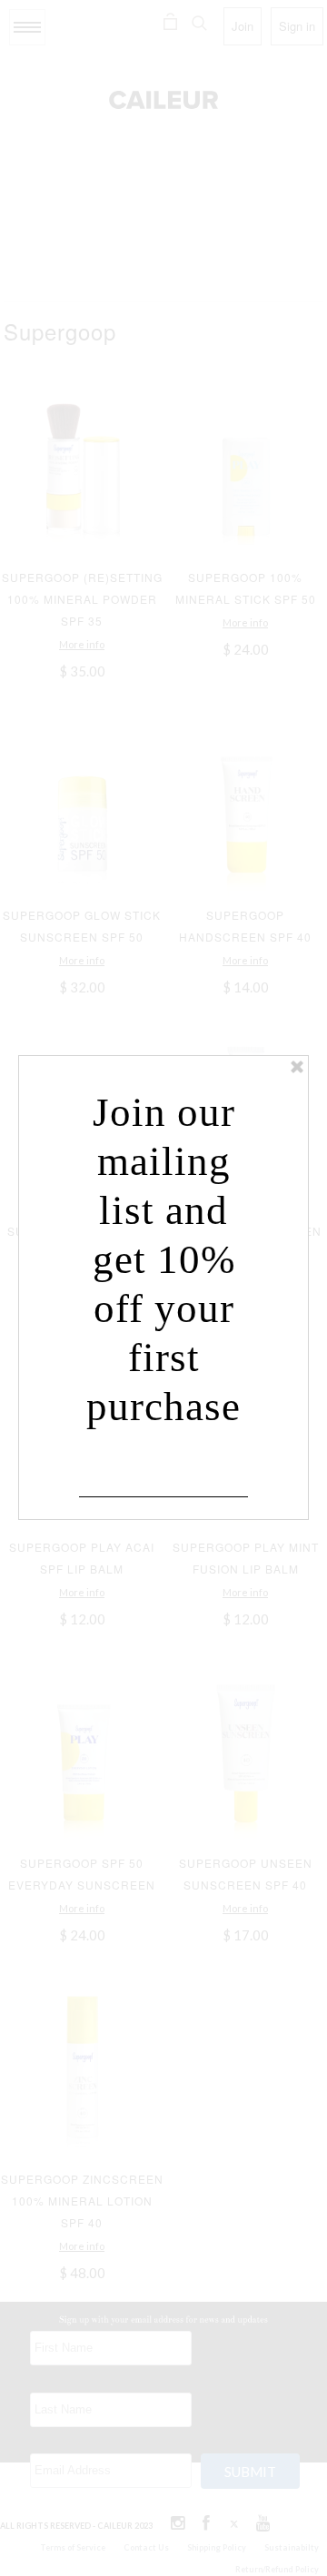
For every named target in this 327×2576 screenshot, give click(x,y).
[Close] (297, 1067)
